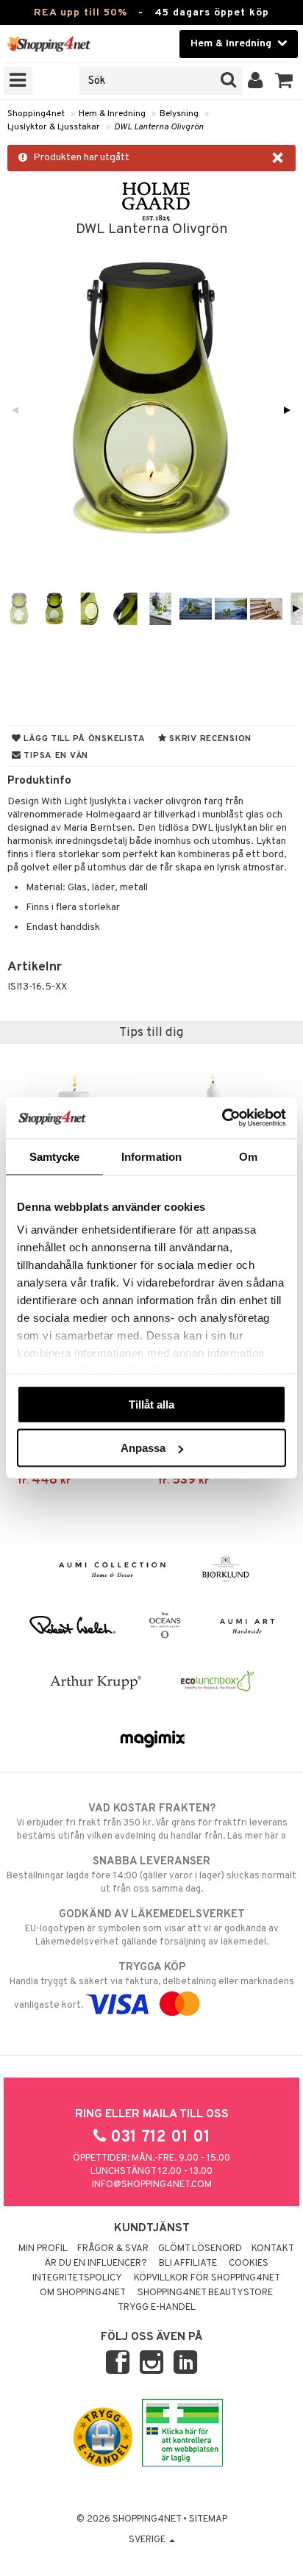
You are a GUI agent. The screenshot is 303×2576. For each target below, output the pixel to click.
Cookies (249, 2264)
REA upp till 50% (81, 13)
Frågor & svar (113, 2249)
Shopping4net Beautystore (205, 2293)
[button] (284, 81)
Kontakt (273, 2249)
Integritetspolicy (77, 2278)
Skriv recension (209, 739)
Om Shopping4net (83, 2293)
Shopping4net (36, 114)
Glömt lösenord (200, 2249)
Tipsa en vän (55, 756)
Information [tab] (151, 1156)
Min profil (43, 2249)
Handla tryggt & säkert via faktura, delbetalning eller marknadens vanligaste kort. (152, 1986)
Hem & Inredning (112, 114)
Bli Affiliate (188, 2264)
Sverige (148, 2540)
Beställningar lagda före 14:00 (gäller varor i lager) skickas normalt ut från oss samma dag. (151, 1875)
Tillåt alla (151, 1404)
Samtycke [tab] (55, 1156)
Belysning (179, 114)
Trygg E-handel (157, 2308)
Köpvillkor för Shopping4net (207, 2278)
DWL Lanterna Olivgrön (159, 127)
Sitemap (208, 2519)
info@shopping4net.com (152, 2185)
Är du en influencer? (96, 2264)
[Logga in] (256, 81)
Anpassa (143, 1448)
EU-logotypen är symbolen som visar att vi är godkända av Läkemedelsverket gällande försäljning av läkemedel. (152, 1928)
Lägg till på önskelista (83, 739)
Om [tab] (248, 1156)
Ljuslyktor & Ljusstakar (54, 127)
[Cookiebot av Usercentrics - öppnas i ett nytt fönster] (222, 1118)
